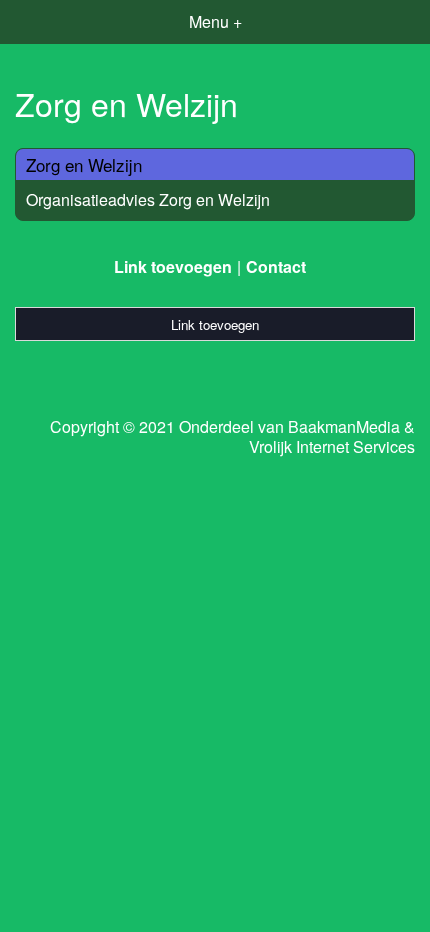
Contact (276, 266)
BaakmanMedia (344, 427)
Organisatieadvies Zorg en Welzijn (148, 199)
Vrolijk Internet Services (332, 447)
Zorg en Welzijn (84, 164)
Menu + (215, 21)
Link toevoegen (173, 266)
